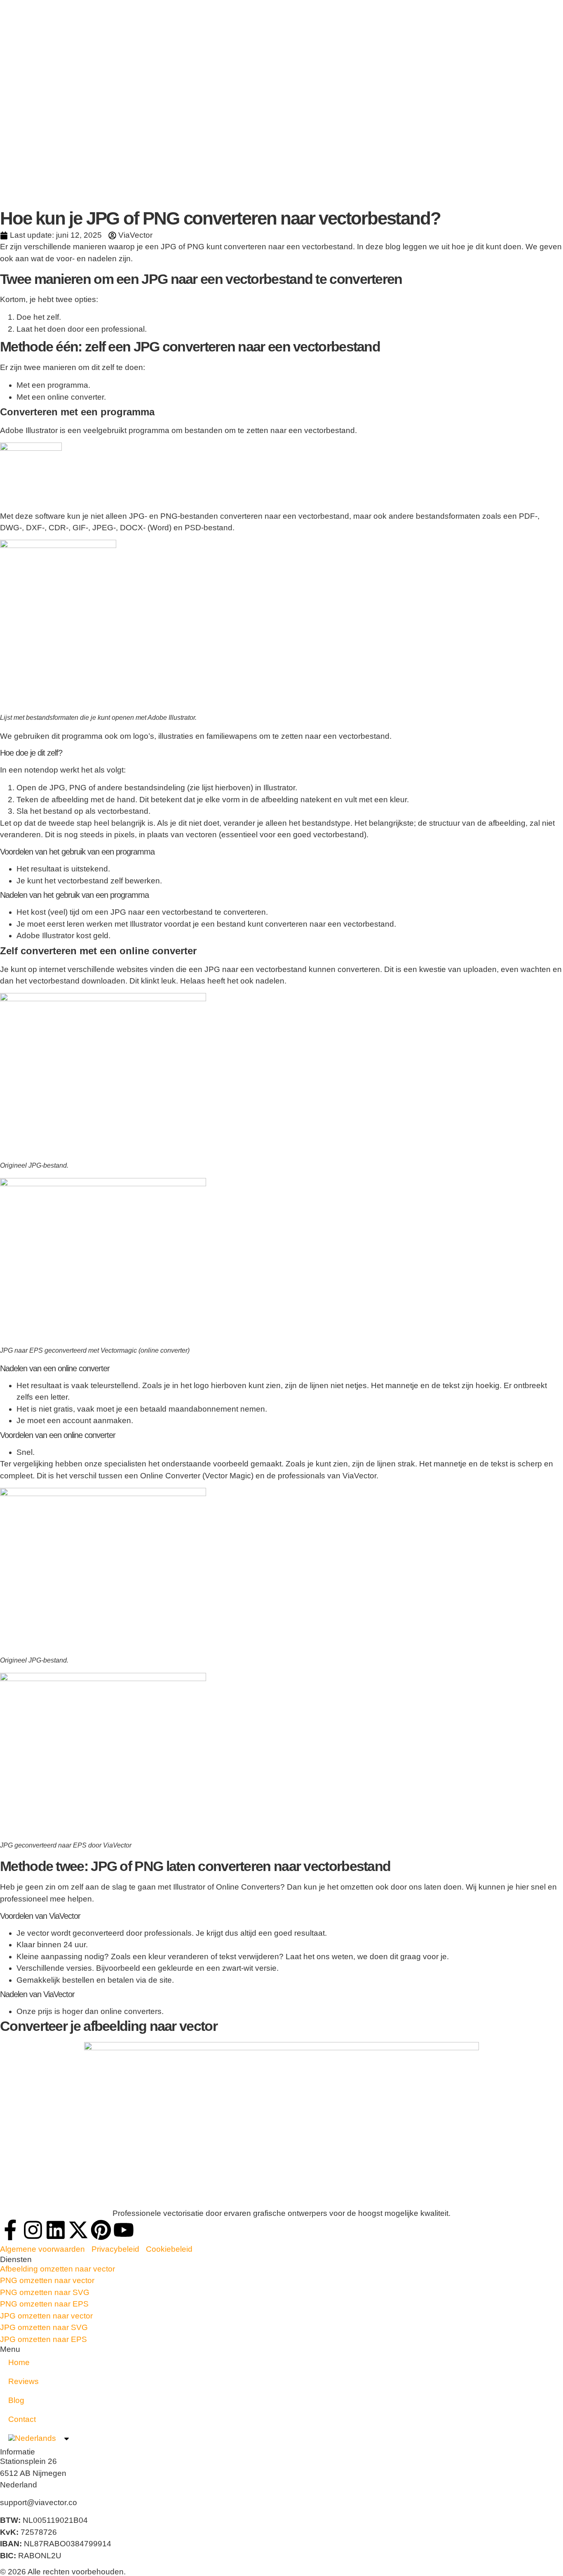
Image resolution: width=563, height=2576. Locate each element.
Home (19, 2362)
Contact (22, 2419)
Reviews (23, 2381)
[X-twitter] (78, 2230)
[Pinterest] (101, 2230)
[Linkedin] (56, 2230)
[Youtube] (124, 2230)
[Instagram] (33, 2230)
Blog (16, 2400)
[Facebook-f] (10, 2230)
